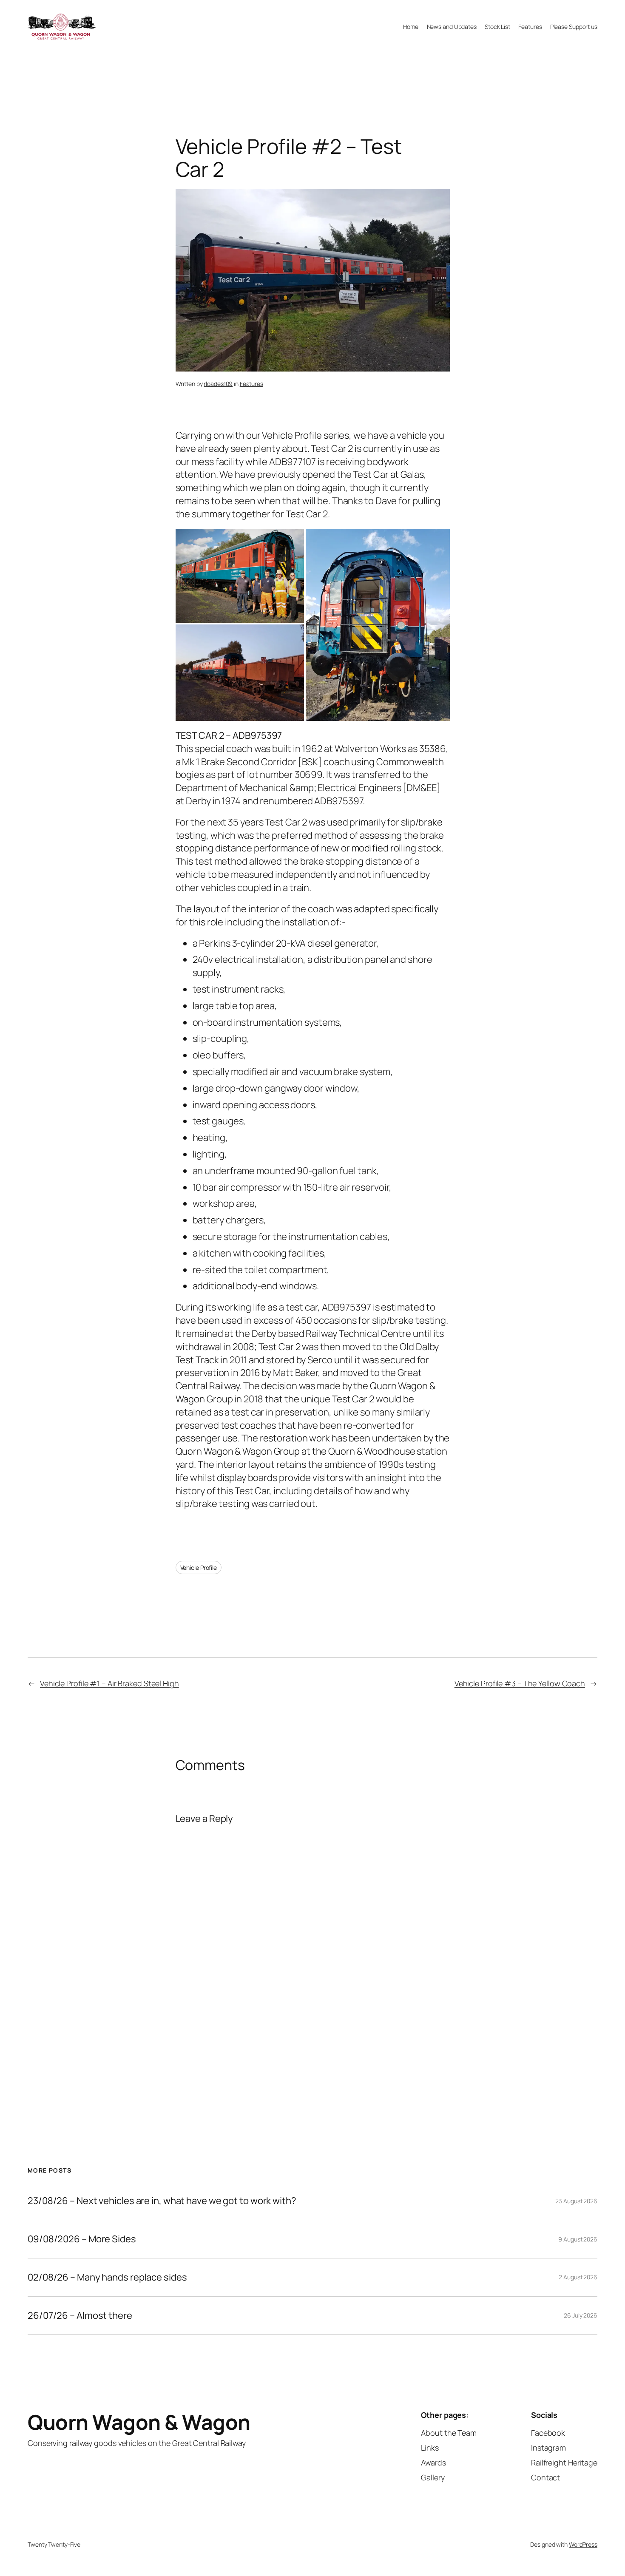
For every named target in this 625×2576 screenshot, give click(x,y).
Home (411, 27)
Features (251, 384)
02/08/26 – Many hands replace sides (107, 2277)
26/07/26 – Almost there (80, 2316)
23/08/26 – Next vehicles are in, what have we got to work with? (162, 2201)
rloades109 (218, 384)
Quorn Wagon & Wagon (139, 2422)
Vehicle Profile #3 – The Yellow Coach (520, 1683)
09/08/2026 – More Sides (82, 2239)
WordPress (583, 2544)
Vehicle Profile (199, 1567)
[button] (240, 576)
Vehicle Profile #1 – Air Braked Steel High (109, 1683)
